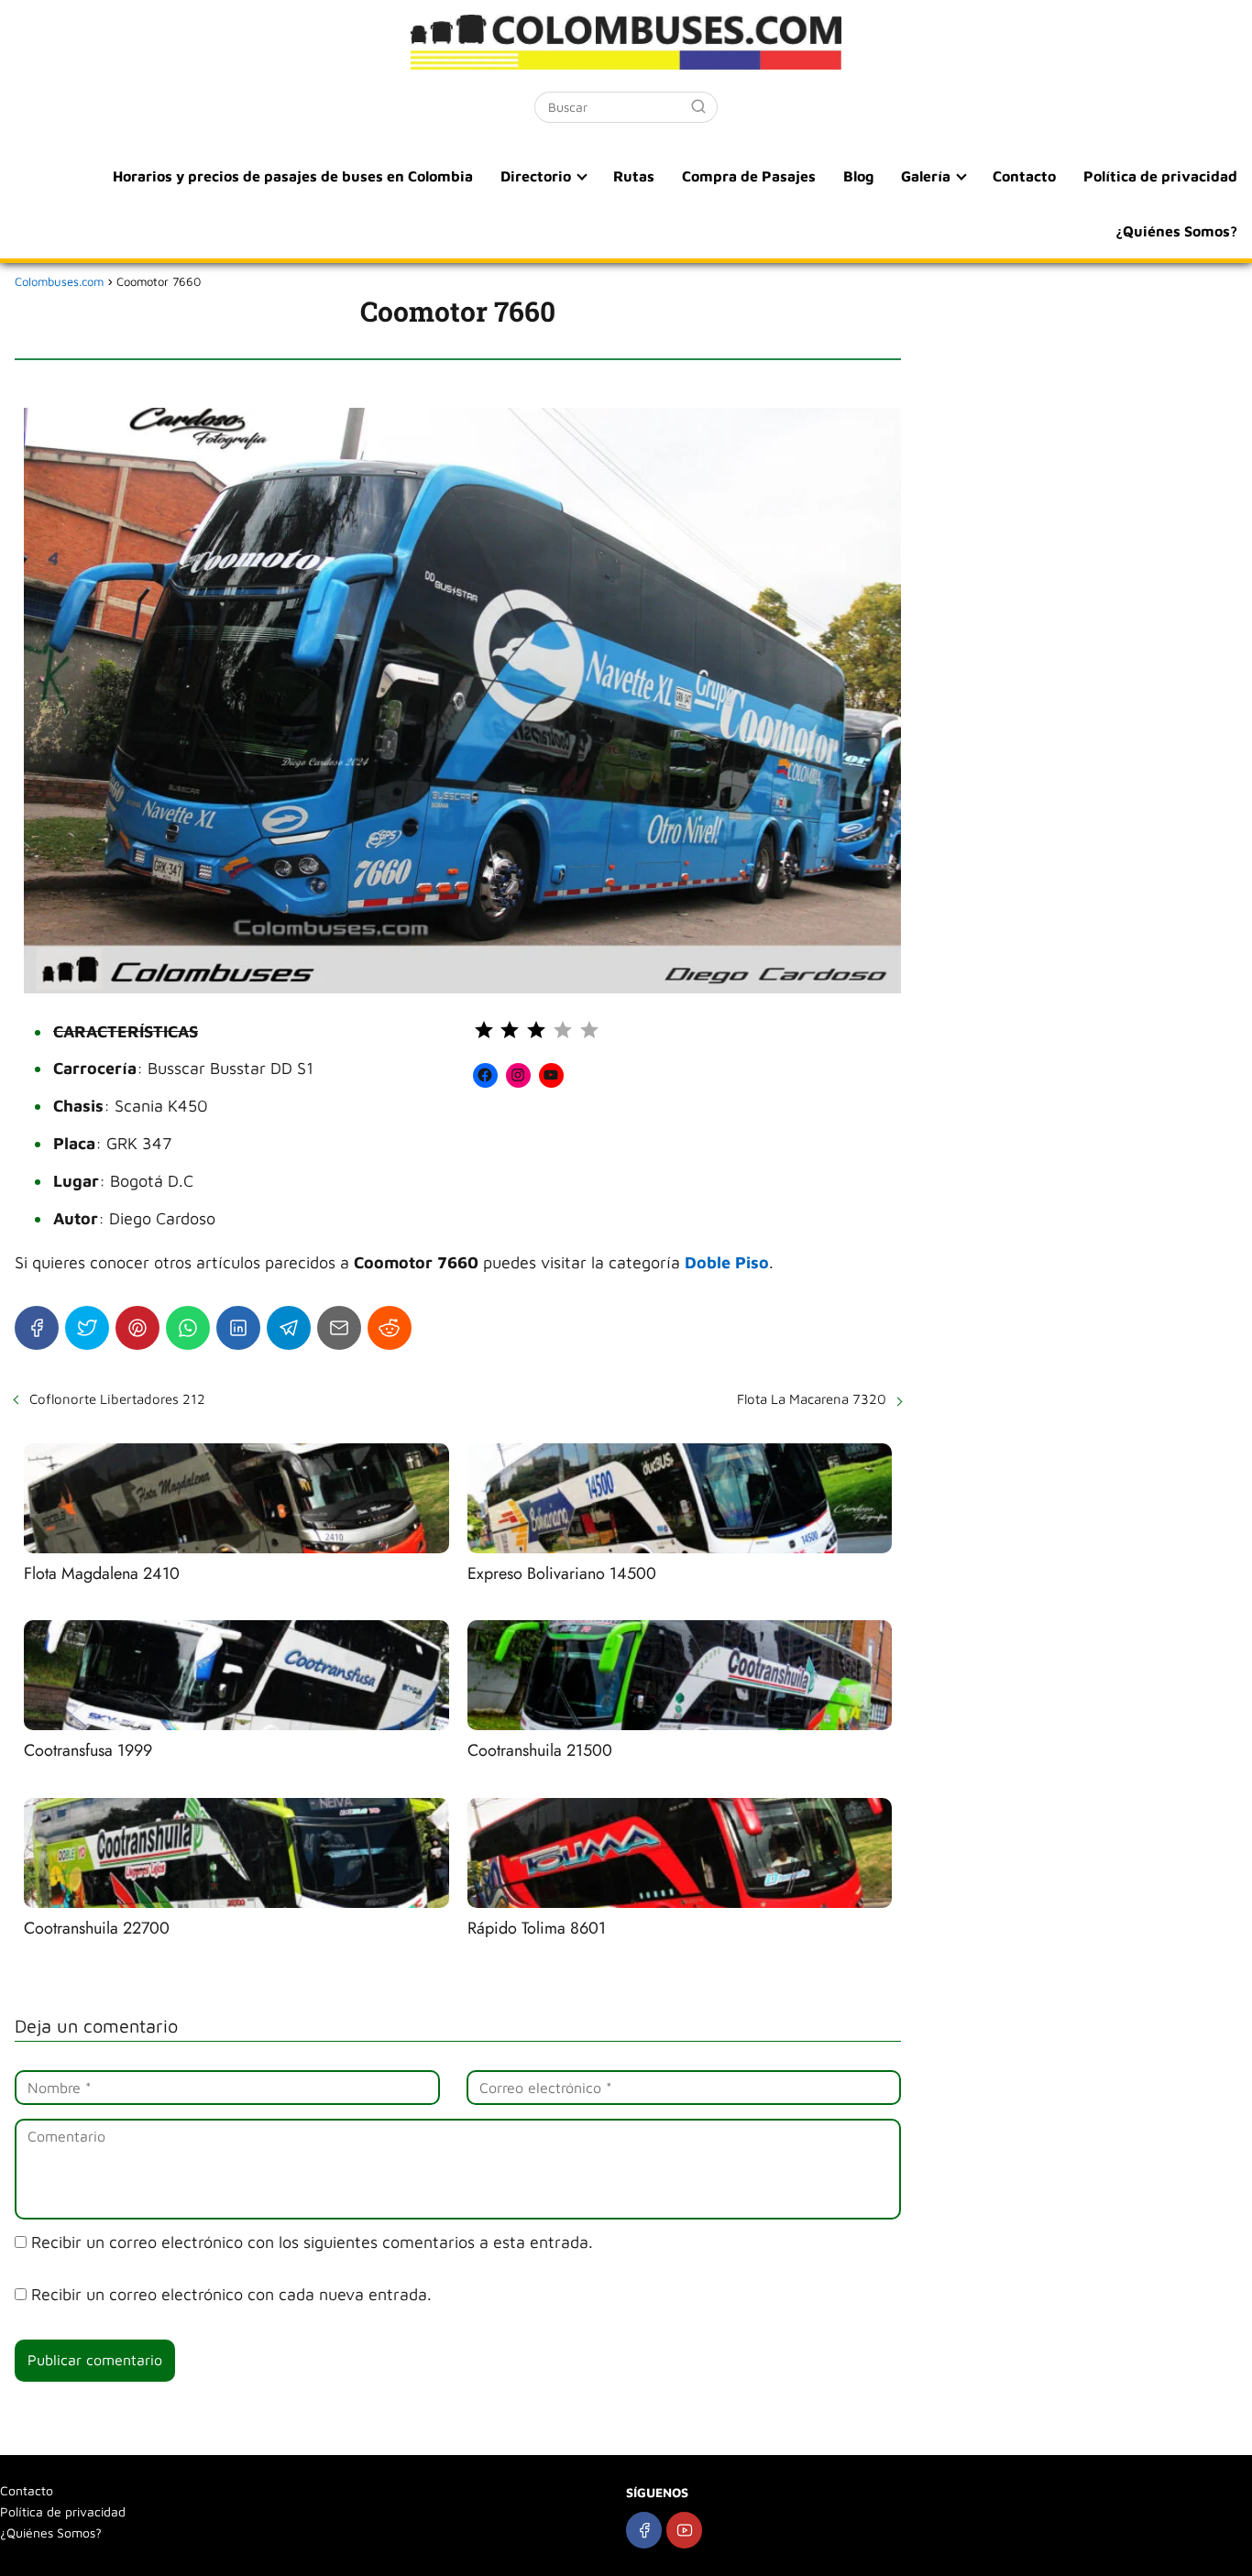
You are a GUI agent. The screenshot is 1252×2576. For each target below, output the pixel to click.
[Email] (339, 1328)
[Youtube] (684, 2530)
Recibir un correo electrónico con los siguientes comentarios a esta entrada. (312, 2242)
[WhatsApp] (188, 1328)
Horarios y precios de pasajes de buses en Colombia (293, 176)
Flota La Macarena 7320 (812, 1399)
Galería (926, 176)
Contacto (1024, 176)
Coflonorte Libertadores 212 (117, 1399)
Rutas (634, 176)
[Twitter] (87, 1328)
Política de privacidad (1160, 176)
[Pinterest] (137, 1328)
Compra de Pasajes (749, 176)
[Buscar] (698, 106)
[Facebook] (37, 1328)
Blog (858, 176)
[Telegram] (289, 1328)
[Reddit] (390, 1328)
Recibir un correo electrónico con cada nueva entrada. (231, 2294)
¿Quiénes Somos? (1176, 231)
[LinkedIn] (238, 1328)
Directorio (536, 176)
